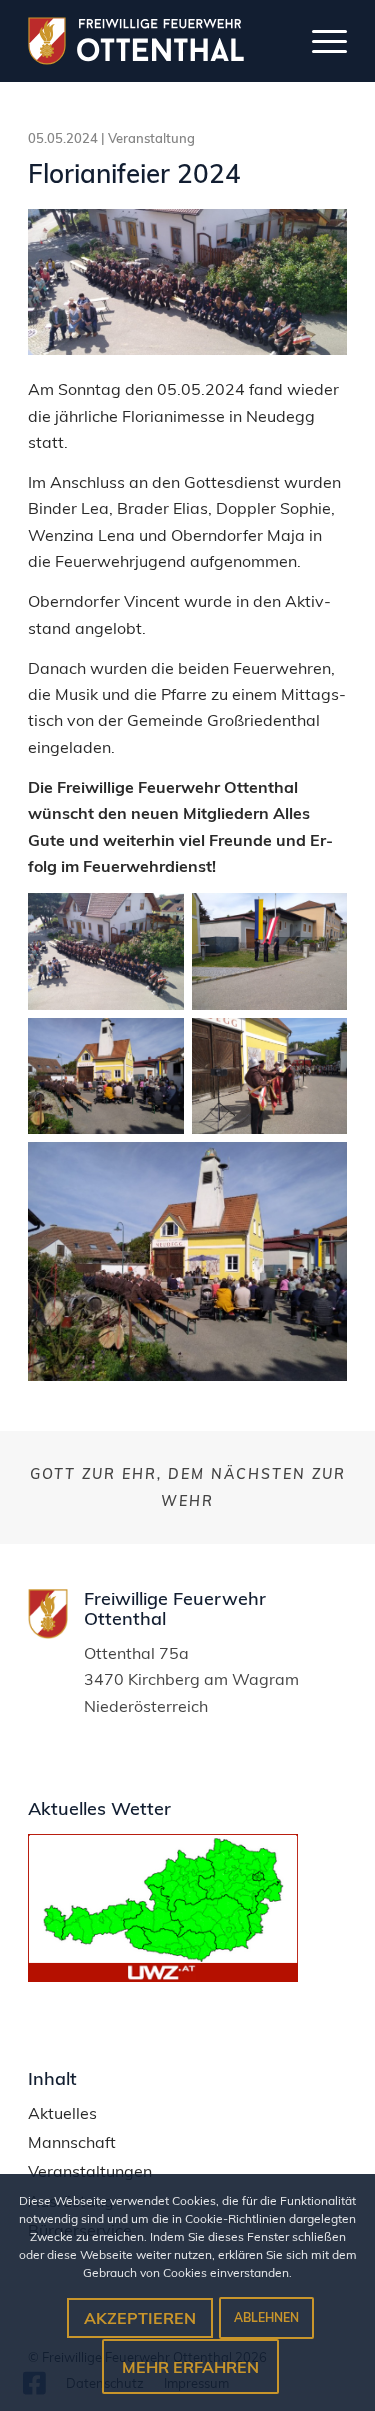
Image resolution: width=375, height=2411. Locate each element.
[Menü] (319, 41)
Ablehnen (266, 2317)
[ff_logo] (153, 41)
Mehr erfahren (190, 2367)
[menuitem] (319, 41)
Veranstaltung (151, 138)
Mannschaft (72, 2142)
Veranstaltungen (90, 2171)
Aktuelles (62, 2113)
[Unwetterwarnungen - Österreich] (163, 1976)
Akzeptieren (140, 2318)
